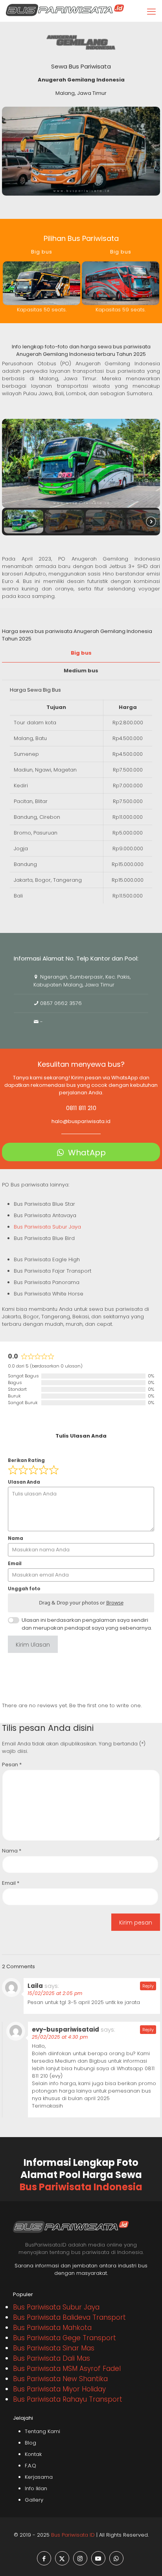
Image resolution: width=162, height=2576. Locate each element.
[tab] (81, 653)
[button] (24, 522)
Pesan (12, 1765)
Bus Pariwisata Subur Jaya (47, 1227)
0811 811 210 (81, 1108)
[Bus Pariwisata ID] (65, 10)
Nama (12, 1851)
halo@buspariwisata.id (81, 1121)
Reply (148, 1986)
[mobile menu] (151, 12)
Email (11, 1883)
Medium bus (81, 671)
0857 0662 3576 (61, 1003)
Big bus (81, 653)
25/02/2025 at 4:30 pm (60, 2037)
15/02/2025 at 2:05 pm (55, 1993)
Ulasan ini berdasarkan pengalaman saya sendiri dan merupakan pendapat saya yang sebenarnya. (87, 1624)
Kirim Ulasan (33, 1645)
